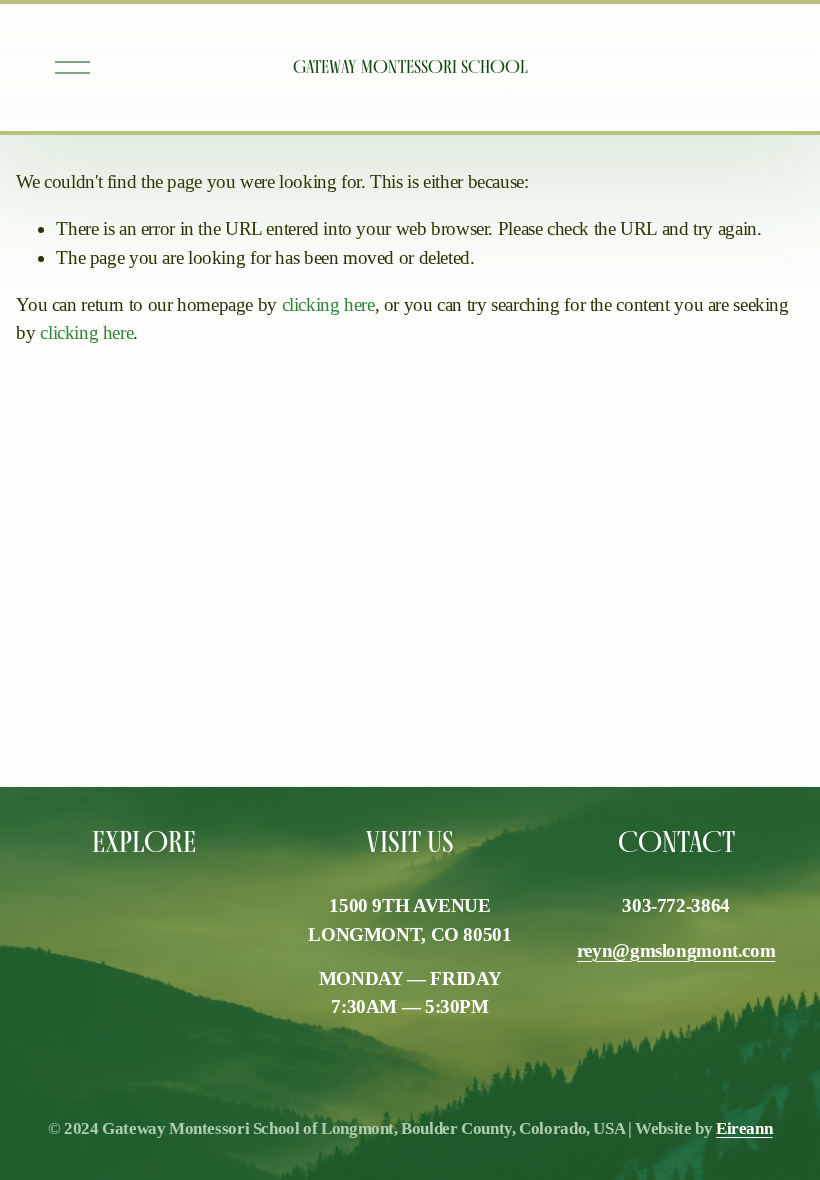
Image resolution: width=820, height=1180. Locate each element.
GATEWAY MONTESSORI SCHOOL (410, 66)
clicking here (328, 304)
